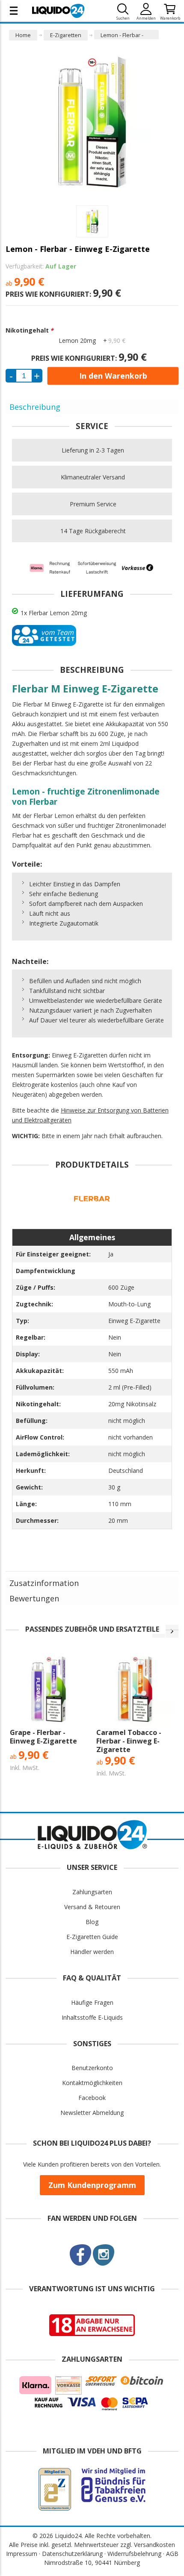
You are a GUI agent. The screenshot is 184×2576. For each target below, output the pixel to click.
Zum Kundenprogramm (92, 2185)
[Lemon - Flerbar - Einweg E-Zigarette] (92, 221)
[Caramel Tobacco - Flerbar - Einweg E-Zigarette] (135, 1689)
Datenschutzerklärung (72, 2554)
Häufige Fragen (92, 2002)
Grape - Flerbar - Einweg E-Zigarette (43, 1737)
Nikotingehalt (30, 330)
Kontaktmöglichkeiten (92, 2083)
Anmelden (146, 18)
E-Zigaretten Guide (92, 1937)
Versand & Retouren (92, 1907)
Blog (92, 1922)
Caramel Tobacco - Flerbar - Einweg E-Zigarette (129, 1741)
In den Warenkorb (113, 376)
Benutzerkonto (92, 2068)
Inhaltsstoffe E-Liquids (92, 2017)
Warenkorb (170, 18)
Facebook (92, 2098)
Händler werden (92, 1952)
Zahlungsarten (92, 1892)
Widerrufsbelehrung (134, 2554)
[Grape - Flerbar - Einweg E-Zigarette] (49, 1689)
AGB (172, 2554)
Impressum (22, 2554)
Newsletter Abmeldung (92, 2113)
